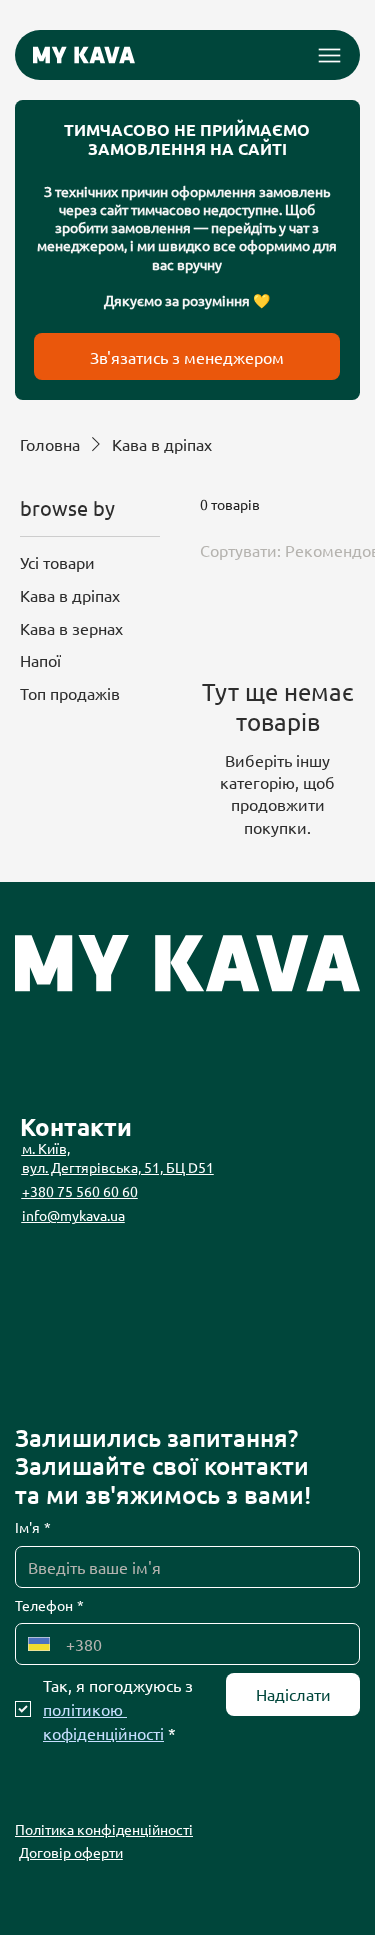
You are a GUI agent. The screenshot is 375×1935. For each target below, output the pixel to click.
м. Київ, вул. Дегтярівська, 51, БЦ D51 (118, 1158)
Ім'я (33, 1527)
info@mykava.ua (73, 1215)
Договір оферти (71, 1852)
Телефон (49, 1605)
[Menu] (329, 55)
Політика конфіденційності (104, 1829)
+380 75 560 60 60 (80, 1191)
